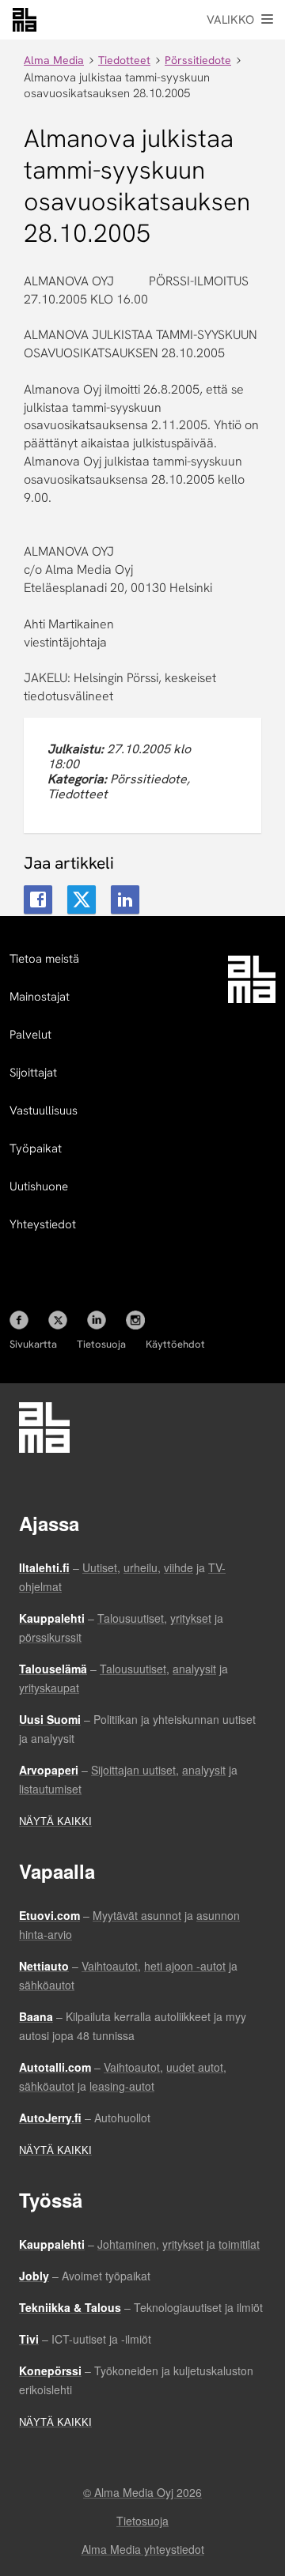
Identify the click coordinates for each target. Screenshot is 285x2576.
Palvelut (30, 1035)
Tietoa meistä (44, 959)
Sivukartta (33, 1344)
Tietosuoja (101, 1344)
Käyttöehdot (175, 1344)
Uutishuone (39, 1186)
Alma (25, 20)
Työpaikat (36, 1148)
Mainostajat (40, 997)
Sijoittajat (33, 1073)
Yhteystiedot (43, 1224)
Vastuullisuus (44, 1111)
